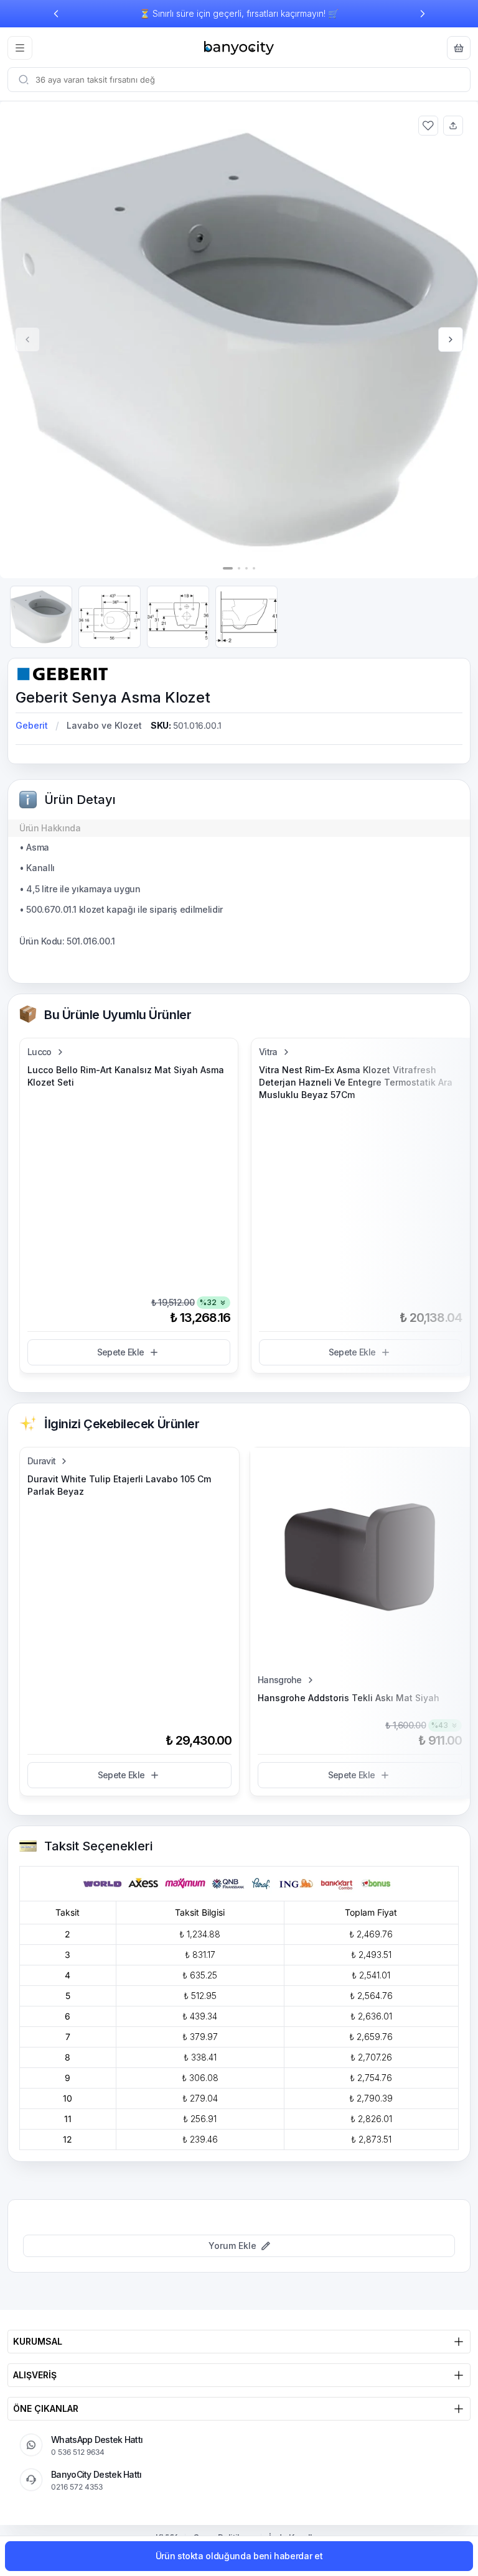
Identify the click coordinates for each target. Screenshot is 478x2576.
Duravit (41, 1461)
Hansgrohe (280, 1680)
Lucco (40, 1052)
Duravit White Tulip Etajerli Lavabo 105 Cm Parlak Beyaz (119, 1485)
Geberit (32, 725)
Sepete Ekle (120, 1352)
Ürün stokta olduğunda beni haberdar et (239, 2556)
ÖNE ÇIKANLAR (46, 2408)
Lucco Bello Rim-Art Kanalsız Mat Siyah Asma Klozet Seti (126, 1076)
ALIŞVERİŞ (35, 2375)
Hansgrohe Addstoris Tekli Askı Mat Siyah (349, 1698)
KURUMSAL (38, 2341)
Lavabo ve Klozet (104, 725)
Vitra (268, 1052)
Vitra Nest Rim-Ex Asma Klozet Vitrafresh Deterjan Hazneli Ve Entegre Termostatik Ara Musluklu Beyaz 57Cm (356, 1082)
